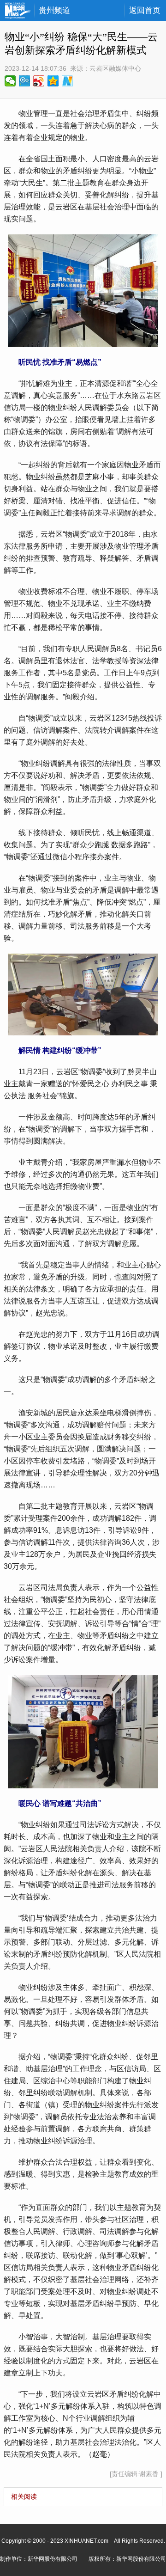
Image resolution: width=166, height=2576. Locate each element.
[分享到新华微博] (68, 81)
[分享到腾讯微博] (25, 81)
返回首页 (145, 10)
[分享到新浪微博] (39, 81)
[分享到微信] (10, 81)
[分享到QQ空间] (53, 81)
